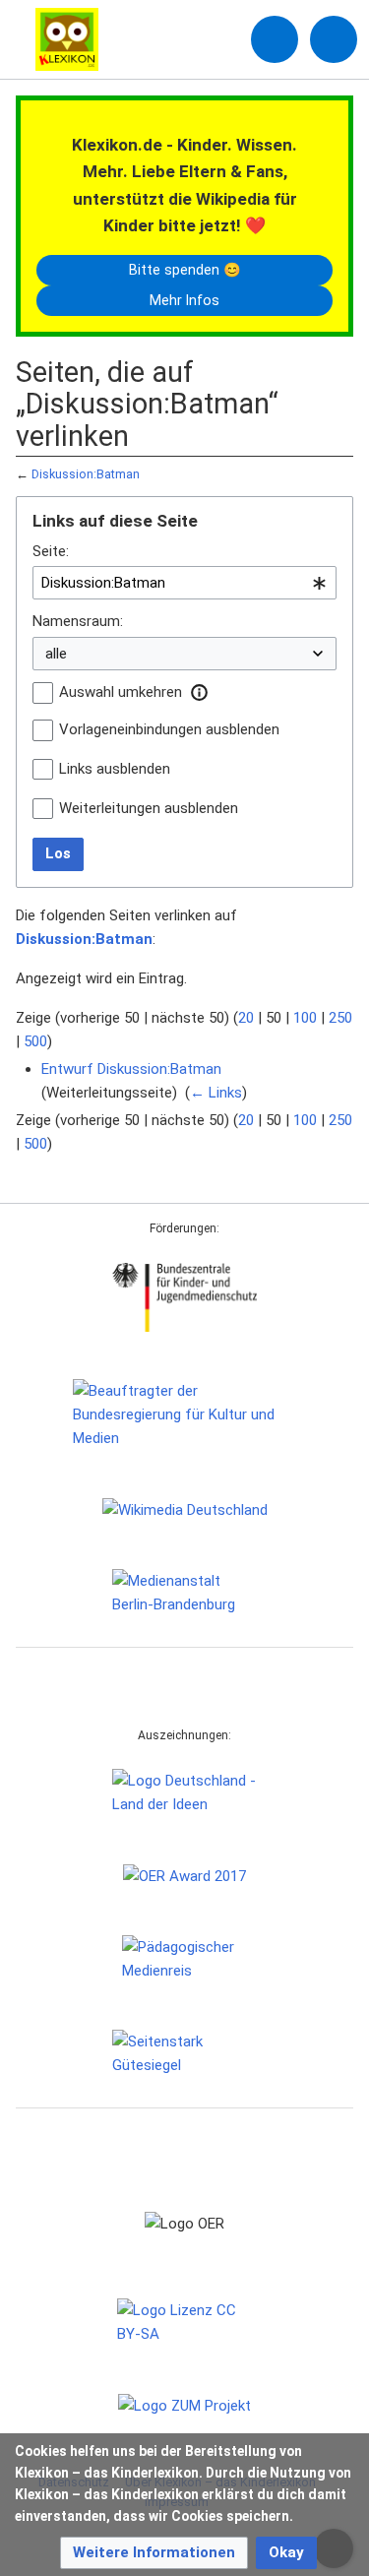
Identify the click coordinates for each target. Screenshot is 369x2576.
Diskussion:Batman (86, 474)
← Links (216, 1093)
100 (305, 1018)
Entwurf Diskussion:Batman (131, 1069)
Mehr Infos (184, 300)
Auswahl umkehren (121, 692)
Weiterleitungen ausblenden (149, 808)
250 (340, 1018)
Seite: (51, 551)
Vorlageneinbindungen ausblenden (169, 729)
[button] (199, 692)
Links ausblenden (115, 769)
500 (35, 1041)
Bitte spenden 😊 (185, 270)
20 (246, 1018)
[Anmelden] (275, 39)
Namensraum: (78, 621)
